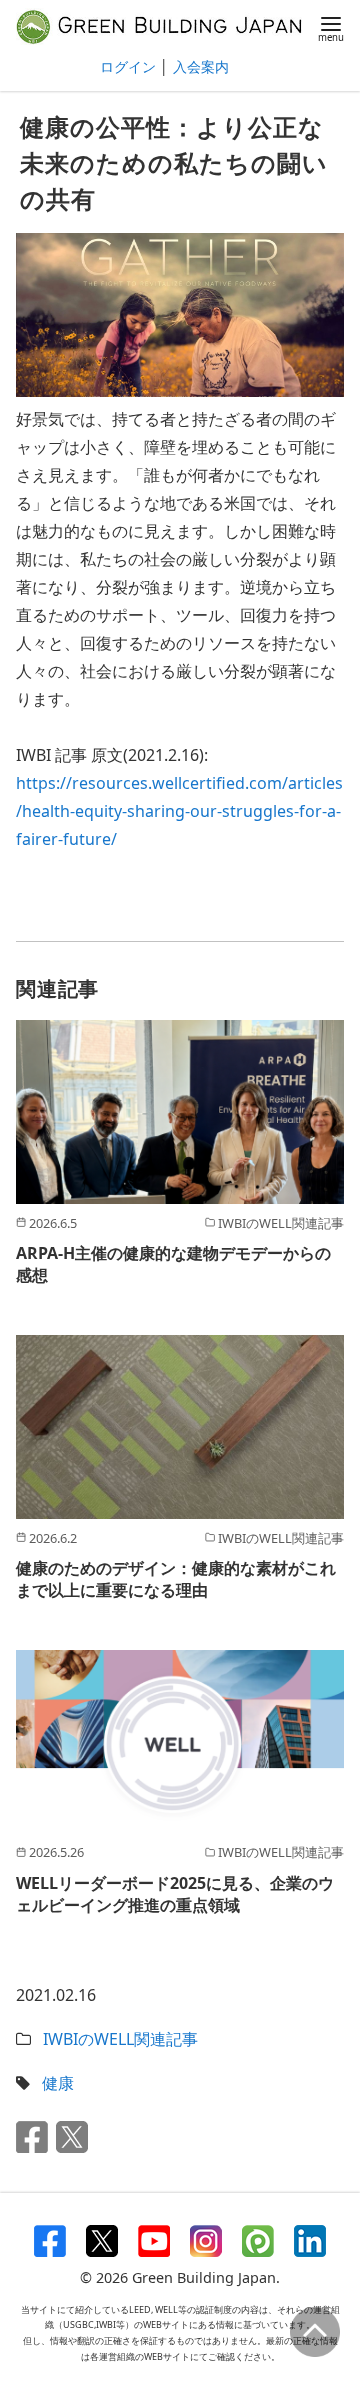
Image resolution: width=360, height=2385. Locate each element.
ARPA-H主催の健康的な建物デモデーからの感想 (173, 1264)
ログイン (128, 66)
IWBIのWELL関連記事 (120, 2039)
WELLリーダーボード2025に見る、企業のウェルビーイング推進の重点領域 (175, 1894)
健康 (58, 2083)
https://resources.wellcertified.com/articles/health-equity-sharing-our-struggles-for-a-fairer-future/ (179, 811)
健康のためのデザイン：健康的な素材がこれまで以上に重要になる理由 (176, 1579)
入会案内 (201, 66)
